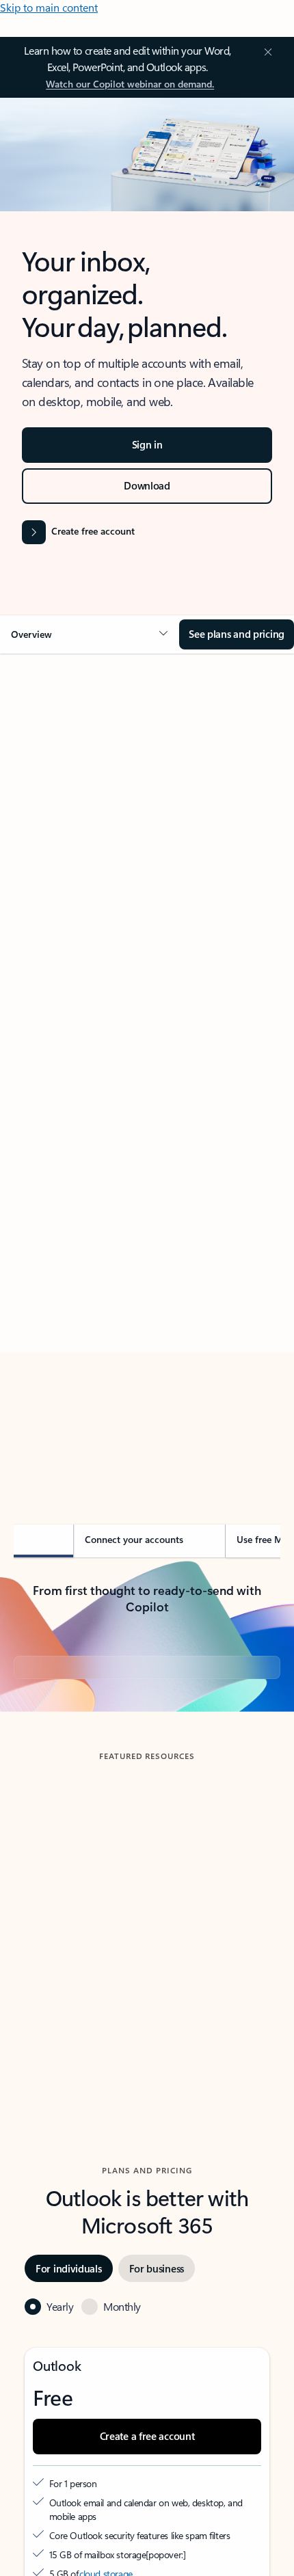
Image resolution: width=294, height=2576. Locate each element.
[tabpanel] (147, 1067)
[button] (90, 634)
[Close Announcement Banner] (266, 52)
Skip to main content (49, 7)
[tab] (52, 818)
